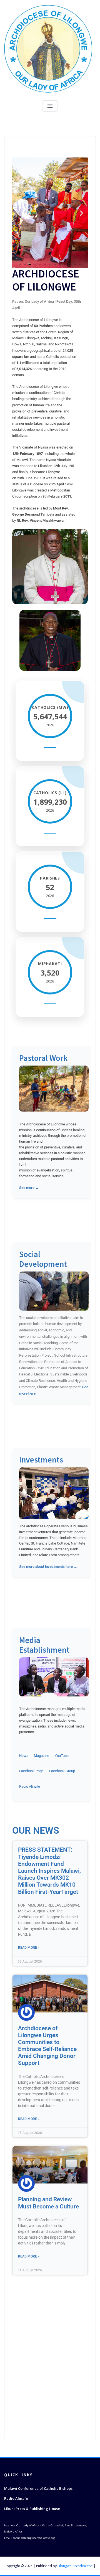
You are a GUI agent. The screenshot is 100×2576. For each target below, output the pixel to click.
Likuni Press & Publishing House (32, 2509)
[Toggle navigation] (50, 106)
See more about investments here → (48, 1567)
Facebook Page (31, 1771)
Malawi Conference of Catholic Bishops (38, 2488)
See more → (29, 1188)
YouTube (62, 1756)
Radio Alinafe (30, 1786)
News (24, 1756)
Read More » (29, 1948)
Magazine (42, 1756)
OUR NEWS (36, 1830)
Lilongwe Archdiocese (75, 2566)
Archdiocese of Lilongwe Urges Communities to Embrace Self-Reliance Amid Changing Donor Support (47, 2046)
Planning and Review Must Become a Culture (48, 2203)
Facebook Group (62, 1771)
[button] (18, 213)
